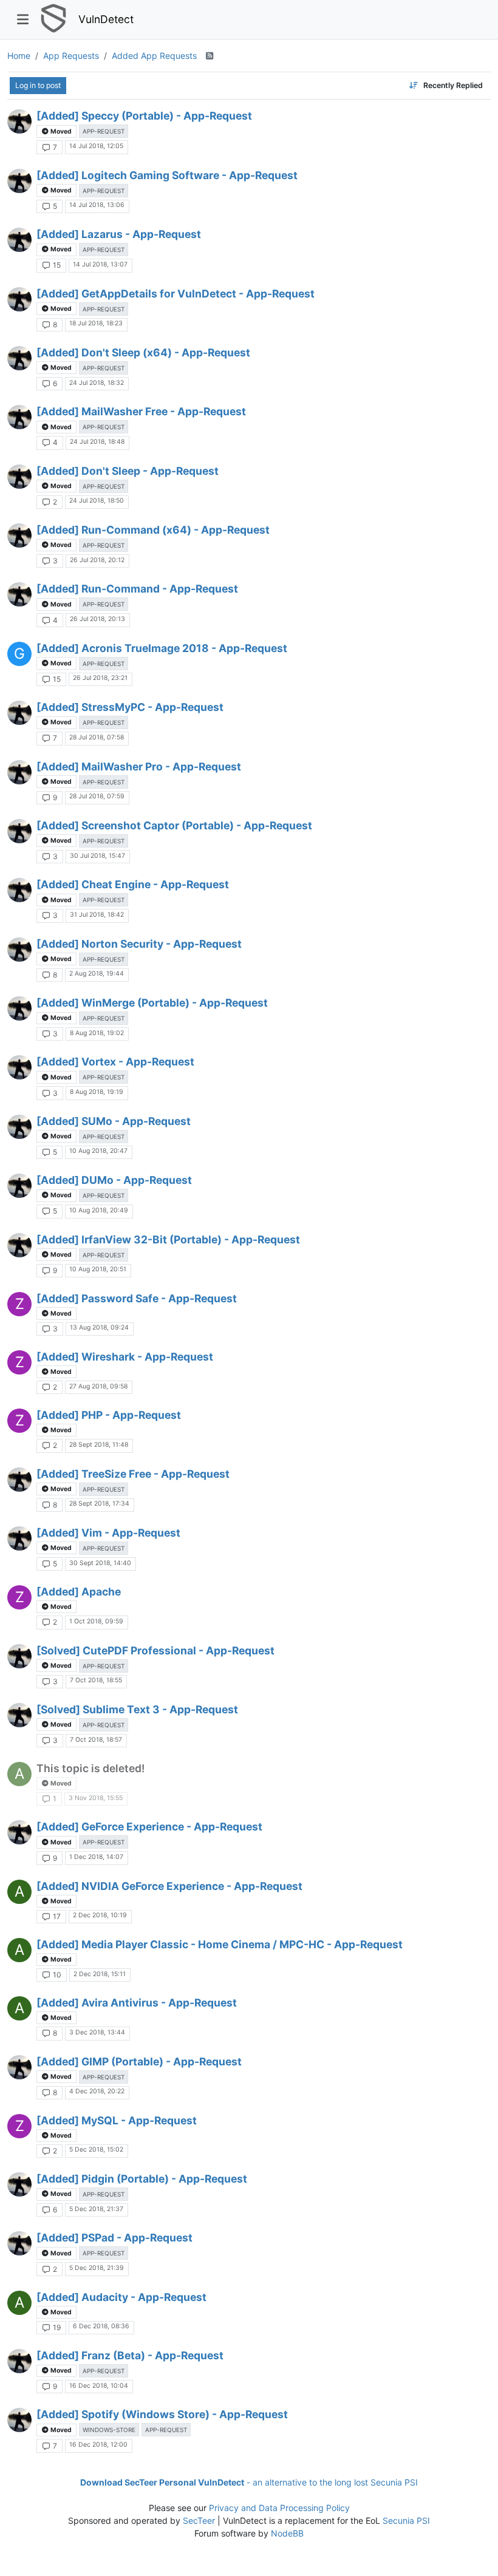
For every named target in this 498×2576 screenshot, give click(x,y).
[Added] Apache (79, 1592)
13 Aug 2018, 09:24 (99, 1327)
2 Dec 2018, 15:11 (100, 1974)
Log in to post (38, 85)
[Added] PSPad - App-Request (114, 2238)
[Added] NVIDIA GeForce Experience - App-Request (169, 1886)
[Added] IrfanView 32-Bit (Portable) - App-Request (168, 1239)
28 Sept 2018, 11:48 (99, 1445)
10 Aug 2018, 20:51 (98, 1269)
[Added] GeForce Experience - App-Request (149, 1827)
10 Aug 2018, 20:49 (99, 1210)
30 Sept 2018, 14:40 (100, 1563)
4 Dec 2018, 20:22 (97, 2091)
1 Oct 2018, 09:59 (96, 1621)
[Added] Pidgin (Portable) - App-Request (142, 2179)
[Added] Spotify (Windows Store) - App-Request (162, 2414)
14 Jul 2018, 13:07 (100, 264)
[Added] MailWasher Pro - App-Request (139, 766)
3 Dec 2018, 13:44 (97, 2032)
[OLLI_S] (19, 121)
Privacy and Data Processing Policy (279, 2508)
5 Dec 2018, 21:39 (97, 2268)
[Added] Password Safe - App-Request (137, 1298)
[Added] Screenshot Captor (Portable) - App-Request (174, 825)
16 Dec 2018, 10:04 (99, 2386)
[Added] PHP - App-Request (109, 1415)
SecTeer (199, 2520)
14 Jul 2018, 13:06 (97, 205)
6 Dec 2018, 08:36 (101, 2326)
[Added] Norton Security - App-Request (139, 944)
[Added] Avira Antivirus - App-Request (137, 2003)
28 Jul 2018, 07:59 (97, 796)
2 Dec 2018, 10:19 (100, 1915)
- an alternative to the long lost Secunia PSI (249, 2482)
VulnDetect (106, 19)
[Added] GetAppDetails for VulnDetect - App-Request (176, 294)
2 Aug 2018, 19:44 (97, 974)
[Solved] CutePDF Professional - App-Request (155, 1650)
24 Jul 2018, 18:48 (97, 442)
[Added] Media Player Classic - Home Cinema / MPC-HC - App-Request (220, 1944)
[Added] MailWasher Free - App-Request (141, 411)
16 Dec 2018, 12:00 (98, 2445)
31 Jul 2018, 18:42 (97, 915)
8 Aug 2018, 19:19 (97, 1092)
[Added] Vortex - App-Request (115, 1062)
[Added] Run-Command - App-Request (137, 589)
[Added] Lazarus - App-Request (119, 234)
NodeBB (287, 2533)
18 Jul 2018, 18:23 (96, 323)
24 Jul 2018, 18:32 (97, 383)
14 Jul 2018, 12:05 (96, 146)
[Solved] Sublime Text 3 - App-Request (137, 1709)
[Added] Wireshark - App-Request (125, 1357)
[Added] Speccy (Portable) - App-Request (144, 116)
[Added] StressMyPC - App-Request (130, 707)
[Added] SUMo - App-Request (114, 1121)
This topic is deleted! (90, 1768)
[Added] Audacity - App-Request (121, 2297)
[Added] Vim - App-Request (108, 1533)
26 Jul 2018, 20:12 (97, 560)
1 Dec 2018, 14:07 (96, 1857)
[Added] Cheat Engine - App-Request (133, 884)
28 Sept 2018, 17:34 (99, 1504)
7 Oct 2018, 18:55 (96, 1680)
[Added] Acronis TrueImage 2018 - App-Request (162, 648)
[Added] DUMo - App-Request (114, 1180)
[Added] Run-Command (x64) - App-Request (153, 530)
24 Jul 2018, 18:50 (97, 501)
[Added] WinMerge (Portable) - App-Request (152, 1003)
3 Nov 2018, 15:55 (96, 1798)
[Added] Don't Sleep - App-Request (128, 471)
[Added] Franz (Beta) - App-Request (130, 2355)
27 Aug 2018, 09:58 (98, 1386)
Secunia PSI (406, 2520)
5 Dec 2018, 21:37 (96, 2209)
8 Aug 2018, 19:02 (97, 1033)
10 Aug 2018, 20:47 (98, 1151)
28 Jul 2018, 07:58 (97, 737)
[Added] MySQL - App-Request (117, 2120)
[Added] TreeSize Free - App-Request (133, 1474)
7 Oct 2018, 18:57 (96, 1740)
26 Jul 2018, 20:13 (97, 619)
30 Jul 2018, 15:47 (97, 856)
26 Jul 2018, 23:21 (100, 678)
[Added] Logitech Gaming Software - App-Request (167, 175)
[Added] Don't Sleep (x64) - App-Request (143, 352)
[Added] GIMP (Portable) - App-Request (139, 2061)
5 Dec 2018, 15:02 (96, 2149)
